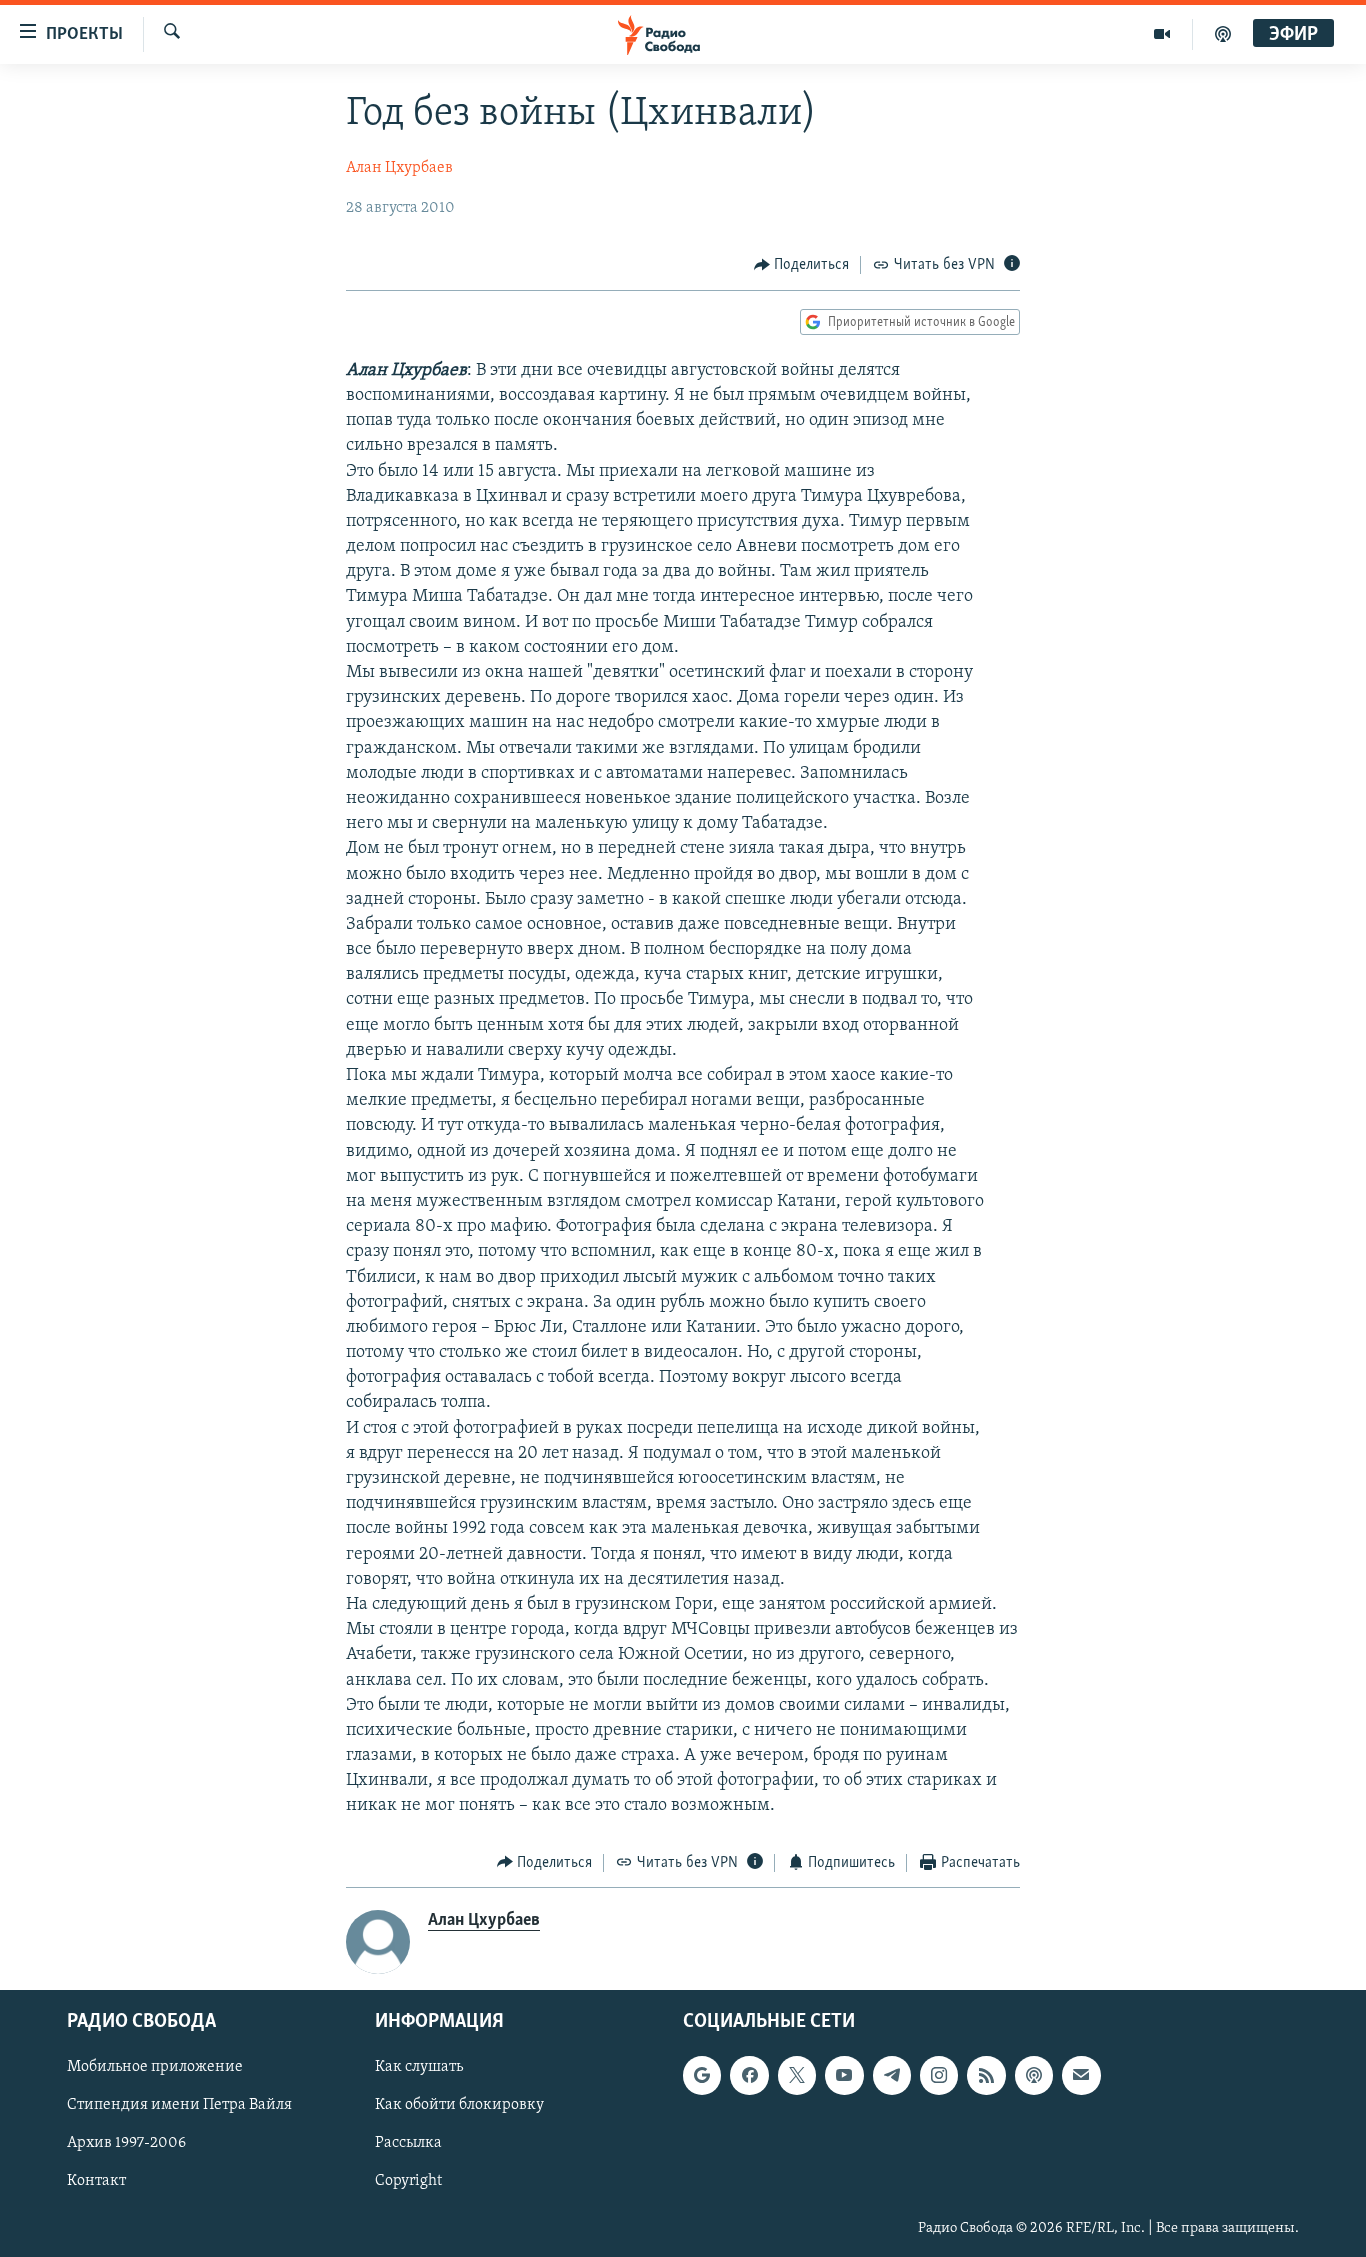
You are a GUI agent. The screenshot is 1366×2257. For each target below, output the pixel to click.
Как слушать (419, 2068)
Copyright (408, 2182)
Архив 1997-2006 (126, 2144)
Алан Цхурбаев (399, 168)
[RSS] (986, 2076)
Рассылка (408, 2144)
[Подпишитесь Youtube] (844, 2076)
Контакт (96, 2182)
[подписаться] (1081, 2076)
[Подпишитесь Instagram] (939, 2076)
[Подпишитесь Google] (702, 2076)
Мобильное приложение (155, 2068)
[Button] (802, 265)
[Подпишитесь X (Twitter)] (797, 2076)
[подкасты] (1223, 34)
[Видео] (1162, 34)
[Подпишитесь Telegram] (892, 2076)
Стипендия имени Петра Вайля (179, 2106)
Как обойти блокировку (459, 2106)
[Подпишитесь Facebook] (749, 2076)
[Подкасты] (1034, 2076)
